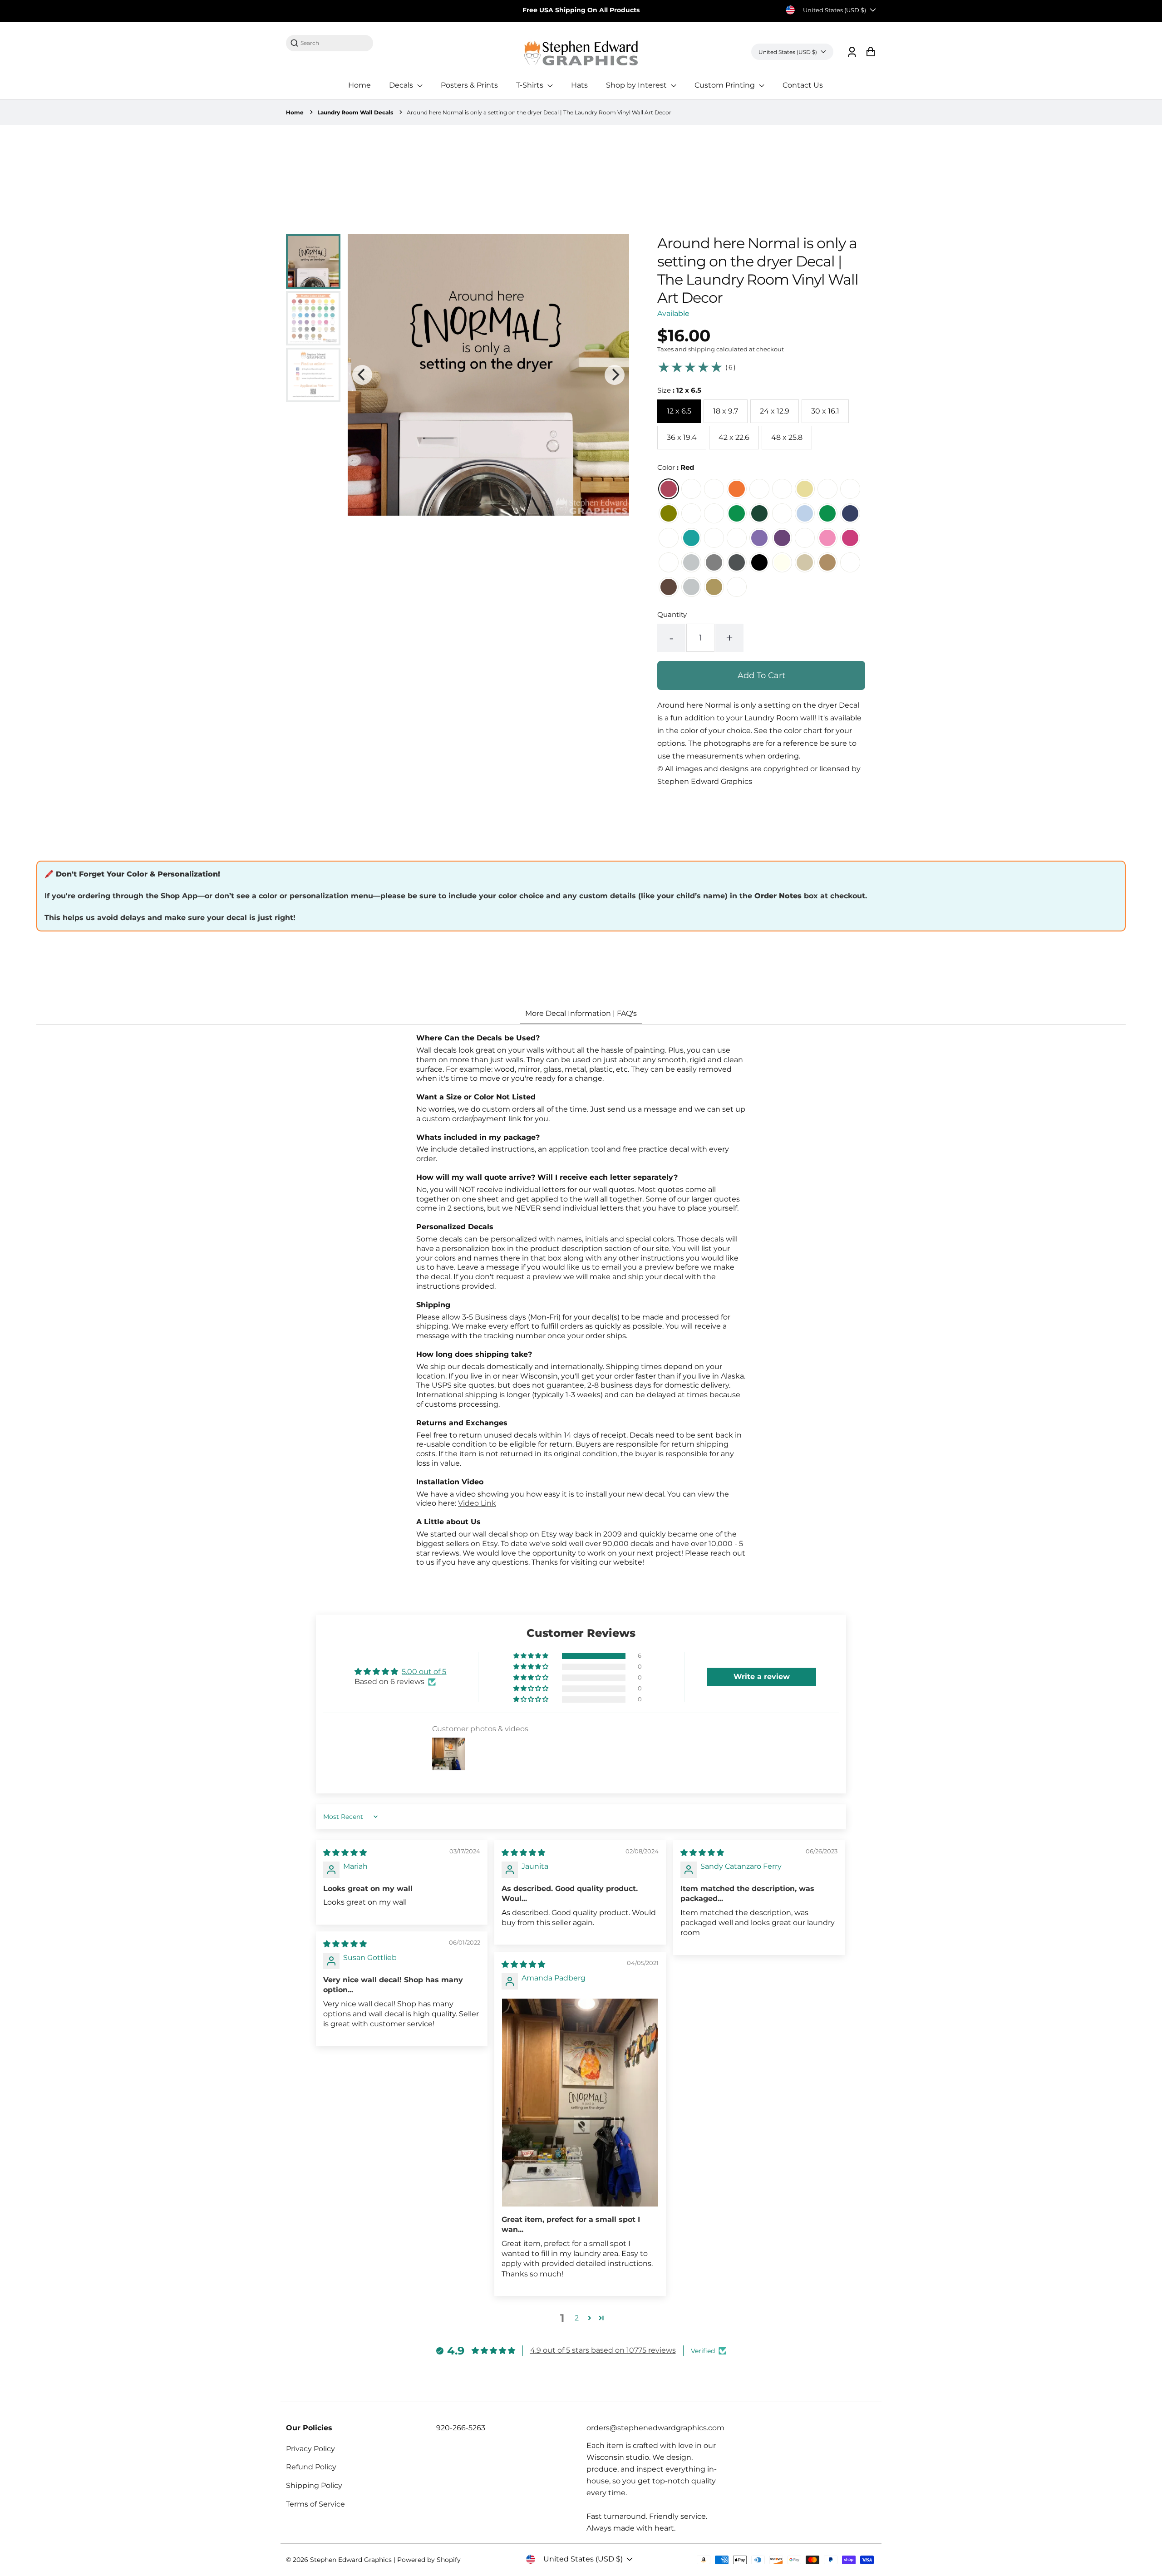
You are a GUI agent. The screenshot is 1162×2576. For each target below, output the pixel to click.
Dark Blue (850, 513)
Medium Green (737, 513)
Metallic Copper (737, 587)
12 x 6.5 (679, 411)
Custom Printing (726, 85)
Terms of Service (315, 2504)
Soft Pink (827, 538)
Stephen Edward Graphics (351, 2560)
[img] (345, 1853)
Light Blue (805, 513)
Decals (402, 85)
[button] (532, 1656)
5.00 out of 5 (424, 1672)
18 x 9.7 (726, 411)
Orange (737, 489)
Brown (669, 587)
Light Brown (827, 562)
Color (676, 467)
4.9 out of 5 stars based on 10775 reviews (603, 2350)
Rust (850, 562)
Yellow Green (714, 513)
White (669, 562)
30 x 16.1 (825, 411)
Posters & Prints (469, 85)
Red (669, 489)
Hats (579, 85)
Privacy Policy (310, 2449)
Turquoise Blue (714, 538)
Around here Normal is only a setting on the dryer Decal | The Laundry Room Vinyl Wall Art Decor (539, 112)
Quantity (672, 614)
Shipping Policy (314, 2485)
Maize (759, 489)
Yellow (805, 489)
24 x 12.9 (775, 411)
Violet (782, 538)
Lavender (759, 538)
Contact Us (803, 85)
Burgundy (691, 489)
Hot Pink (850, 538)
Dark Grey (737, 562)
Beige (805, 562)
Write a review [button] (762, 1677)
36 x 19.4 (682, 437)
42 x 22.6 (734, 437)
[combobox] (334, 43)
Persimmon (714, 489)
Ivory (782, 562)
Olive (669, 513)
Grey (714, 562)
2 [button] (577, 2318)
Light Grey (691, 562)
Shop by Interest (637, 85)
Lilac (737, 538)
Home (359, 85)
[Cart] (870, 52)
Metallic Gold (714, 587)
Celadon (850, 489)
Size (679, 390)
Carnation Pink (805, 538)
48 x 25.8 (787, 437)
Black (759, 562)
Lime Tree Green (691, 513)
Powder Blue (782, 513)
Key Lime (827, 489)
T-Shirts (531, 85)
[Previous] (362, 375)
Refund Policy (311, 2467)
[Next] (615, 375)
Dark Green (759, 513)
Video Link (477, 1503)
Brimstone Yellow (782, 489)
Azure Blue (827, 513)
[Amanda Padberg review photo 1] (580, 2103)
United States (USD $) (835, 10)
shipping (702, 349)
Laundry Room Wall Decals (355, 112)
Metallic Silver (691, 587)
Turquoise (691, 538)
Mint (669, 538)
